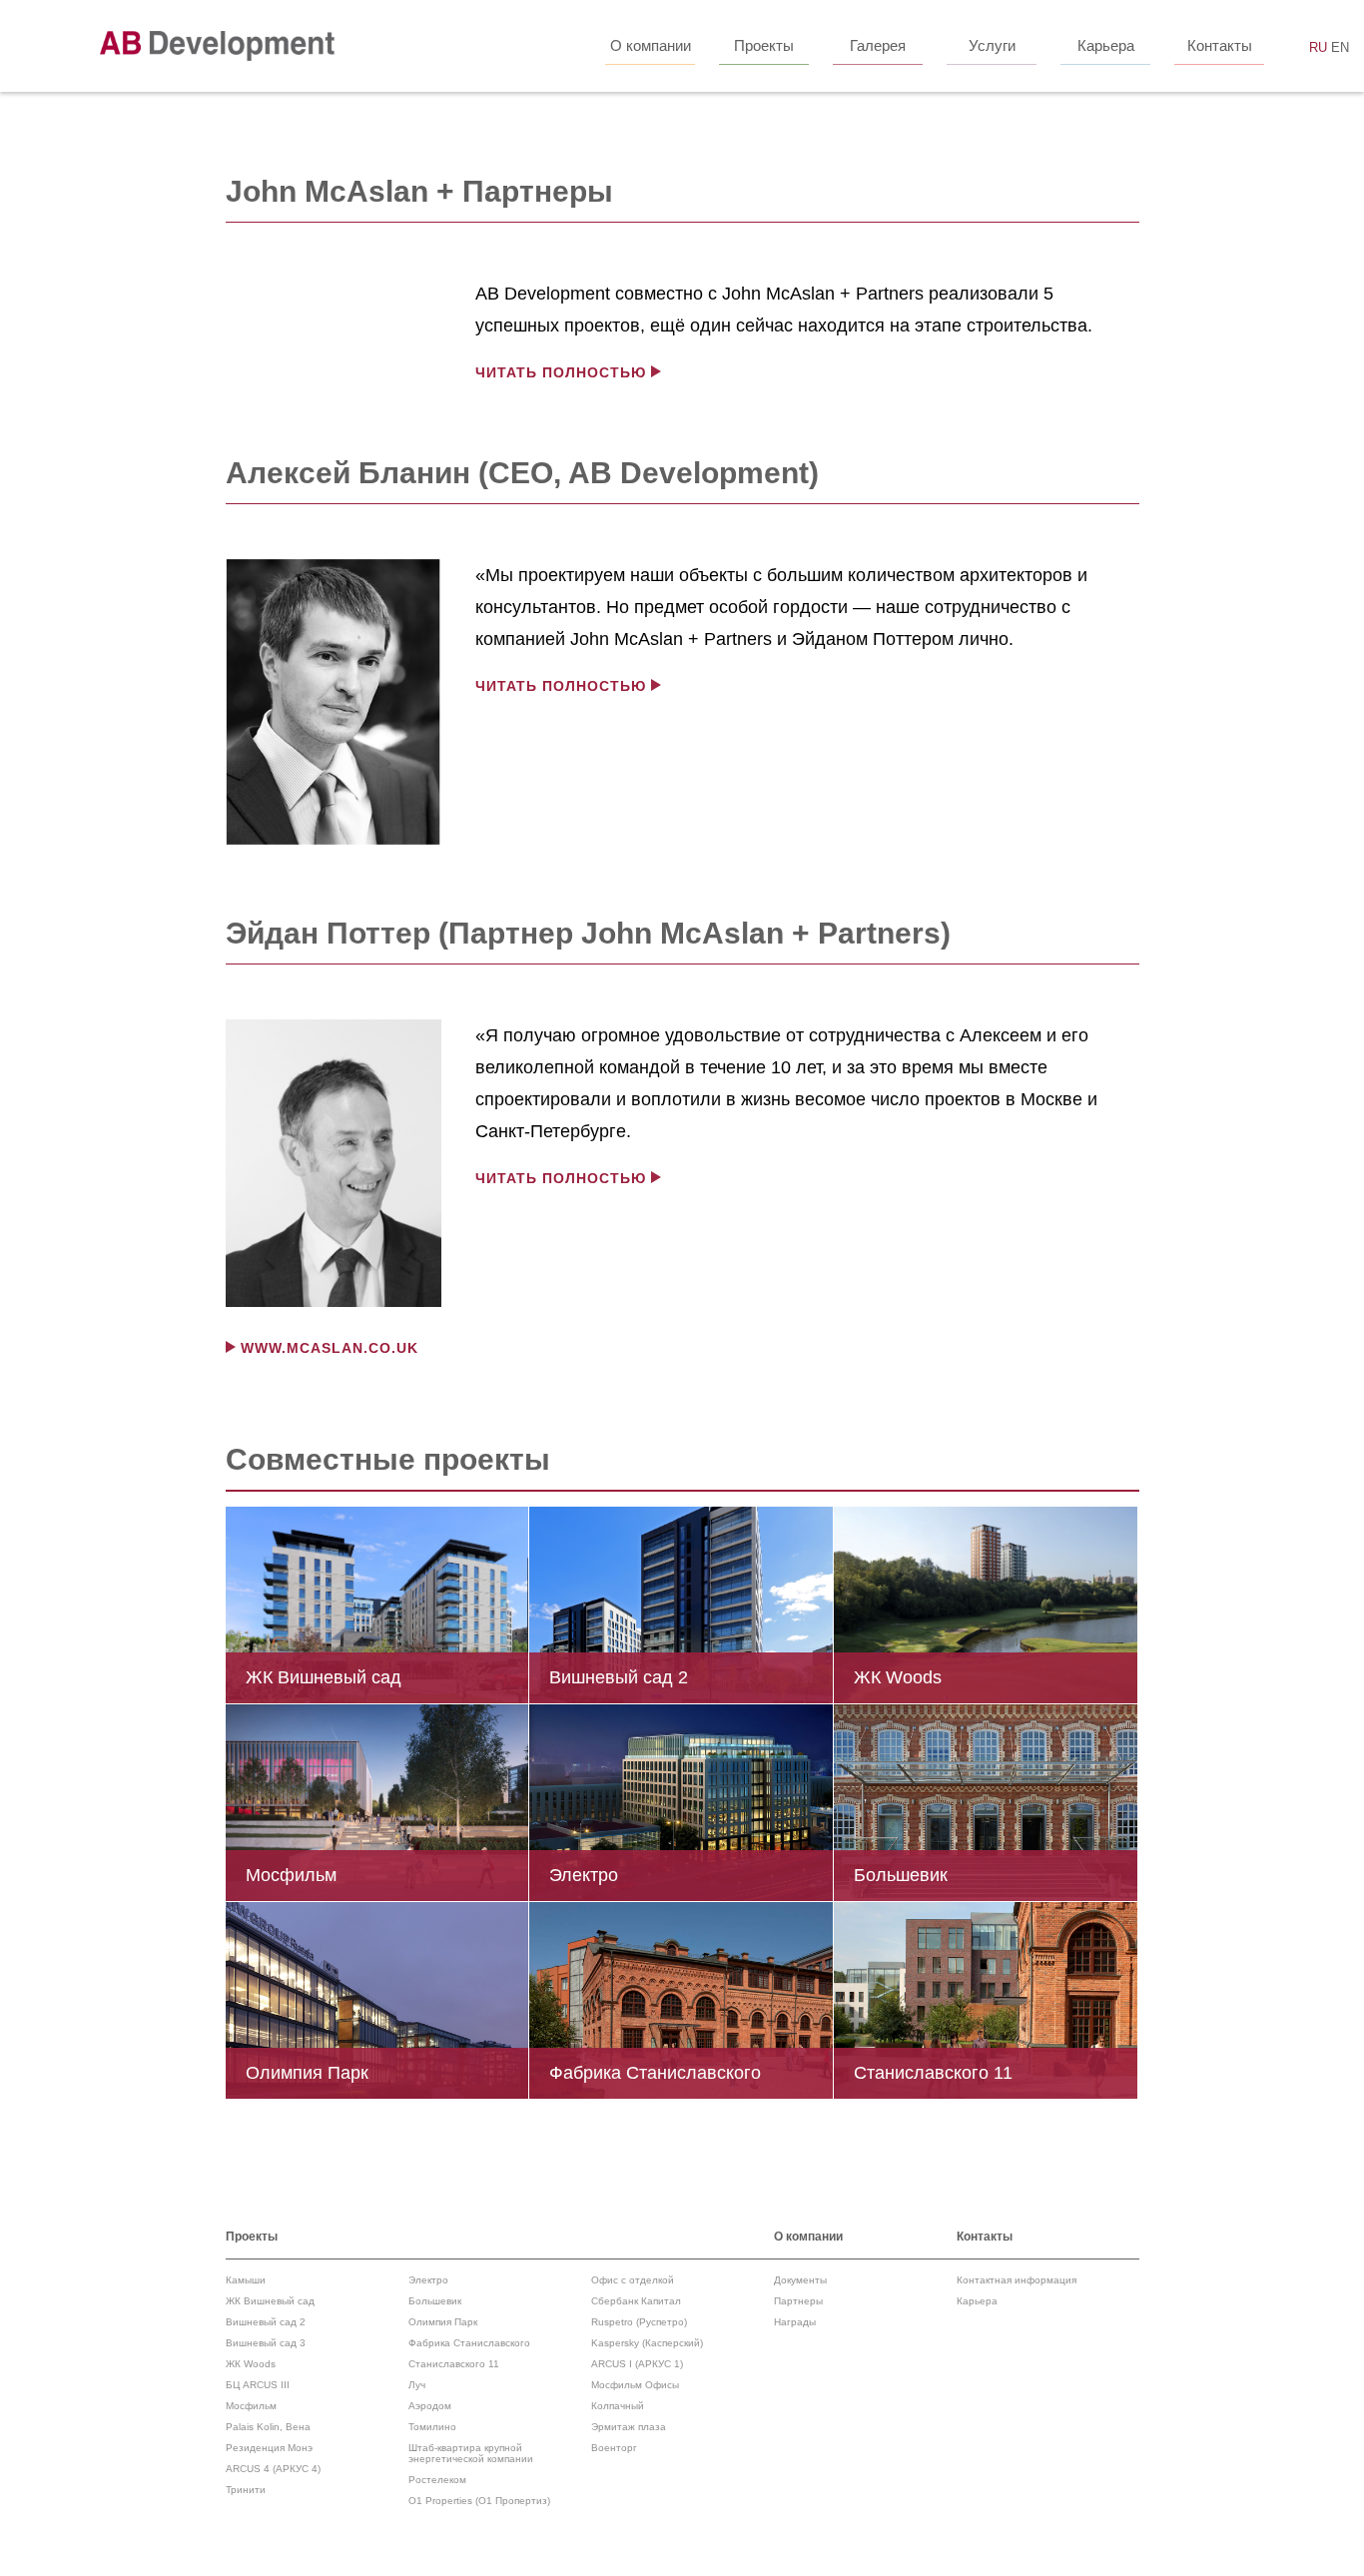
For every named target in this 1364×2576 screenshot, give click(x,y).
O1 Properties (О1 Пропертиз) (479, 2501)
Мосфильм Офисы (635, 2385)
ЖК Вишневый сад (270, 2301)
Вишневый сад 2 (266, 2322)
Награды (795, 2322)
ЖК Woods (251, 2364)
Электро (428, 2280)
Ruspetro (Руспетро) (639, 2322)
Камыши (246, 2280)
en (1340, 47)
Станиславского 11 (454, 2364)
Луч (417, 2385)
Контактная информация (1017, 2280)
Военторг (614, 2448)
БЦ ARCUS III (258, 2385)
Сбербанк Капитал (636, 2301)
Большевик (435, 2301)
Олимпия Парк (443, 2322)
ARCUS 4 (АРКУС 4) (273, 2469)
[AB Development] (217, 46)
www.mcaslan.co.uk (330, 1348)
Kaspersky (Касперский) (647, 2343)
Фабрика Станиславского (469, 2343)
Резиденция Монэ (269, 2448)
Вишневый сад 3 (266, 2343)
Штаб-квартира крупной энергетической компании (471, 2453)
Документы (800, 2280)
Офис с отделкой (633, 2280)
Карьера (977, 2301)
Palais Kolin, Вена (268, 2427)
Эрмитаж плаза (629, 2427)
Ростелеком (437, 2480)
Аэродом (430, 2406)
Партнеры (798, 2301)
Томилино (432, 2427)
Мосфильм (251, 2406)
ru (1318, 47)
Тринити (246, 2490)
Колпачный (618, 2406)
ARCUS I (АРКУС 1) (637, 2364)
